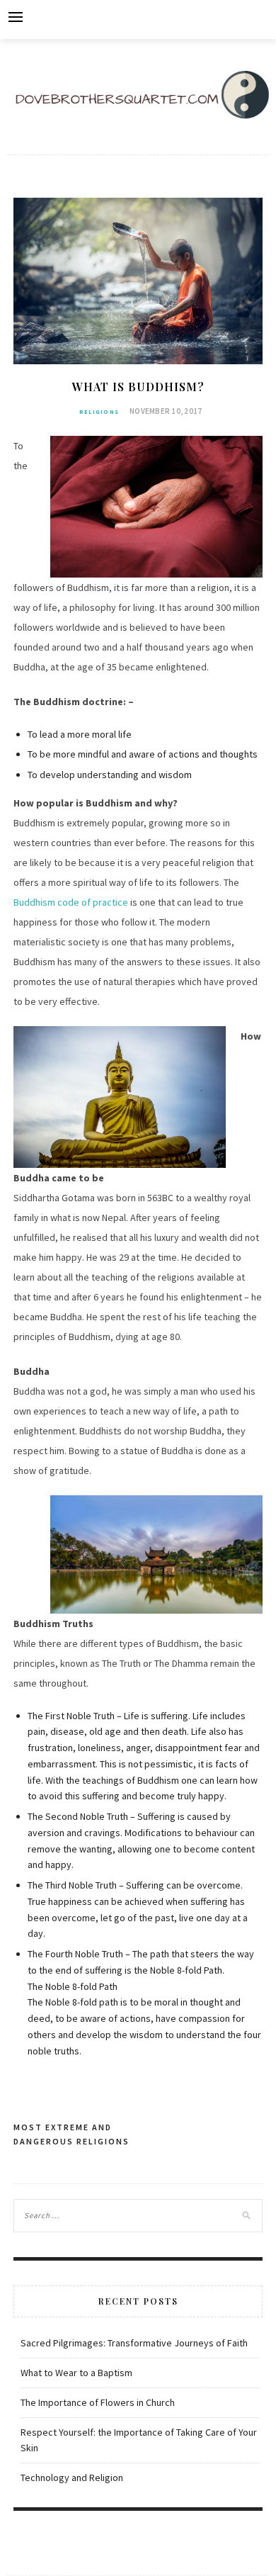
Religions (99, 412)
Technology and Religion (72, 2477)
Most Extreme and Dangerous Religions (71, 2134)
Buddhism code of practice (71, 902)
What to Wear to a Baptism (76, 2373)
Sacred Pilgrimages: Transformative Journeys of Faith (134, 2343)
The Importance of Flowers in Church (98, 2402)
